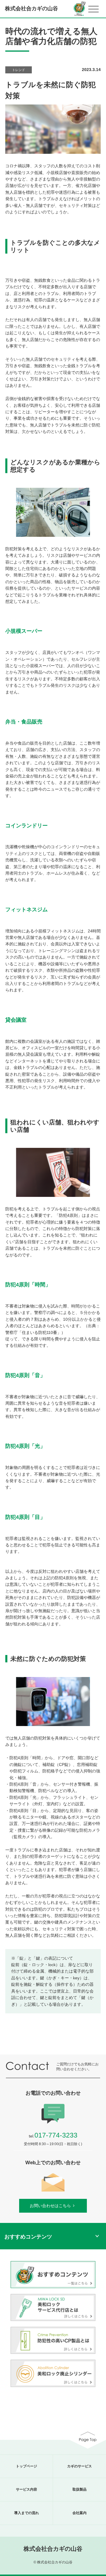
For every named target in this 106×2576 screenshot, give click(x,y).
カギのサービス (79, 2466)
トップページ (26, 2466)
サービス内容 (26, 2489)
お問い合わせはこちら (50, 2206)
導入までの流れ (26, 2513)
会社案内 (79, 2513)
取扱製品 (79, 2489)
